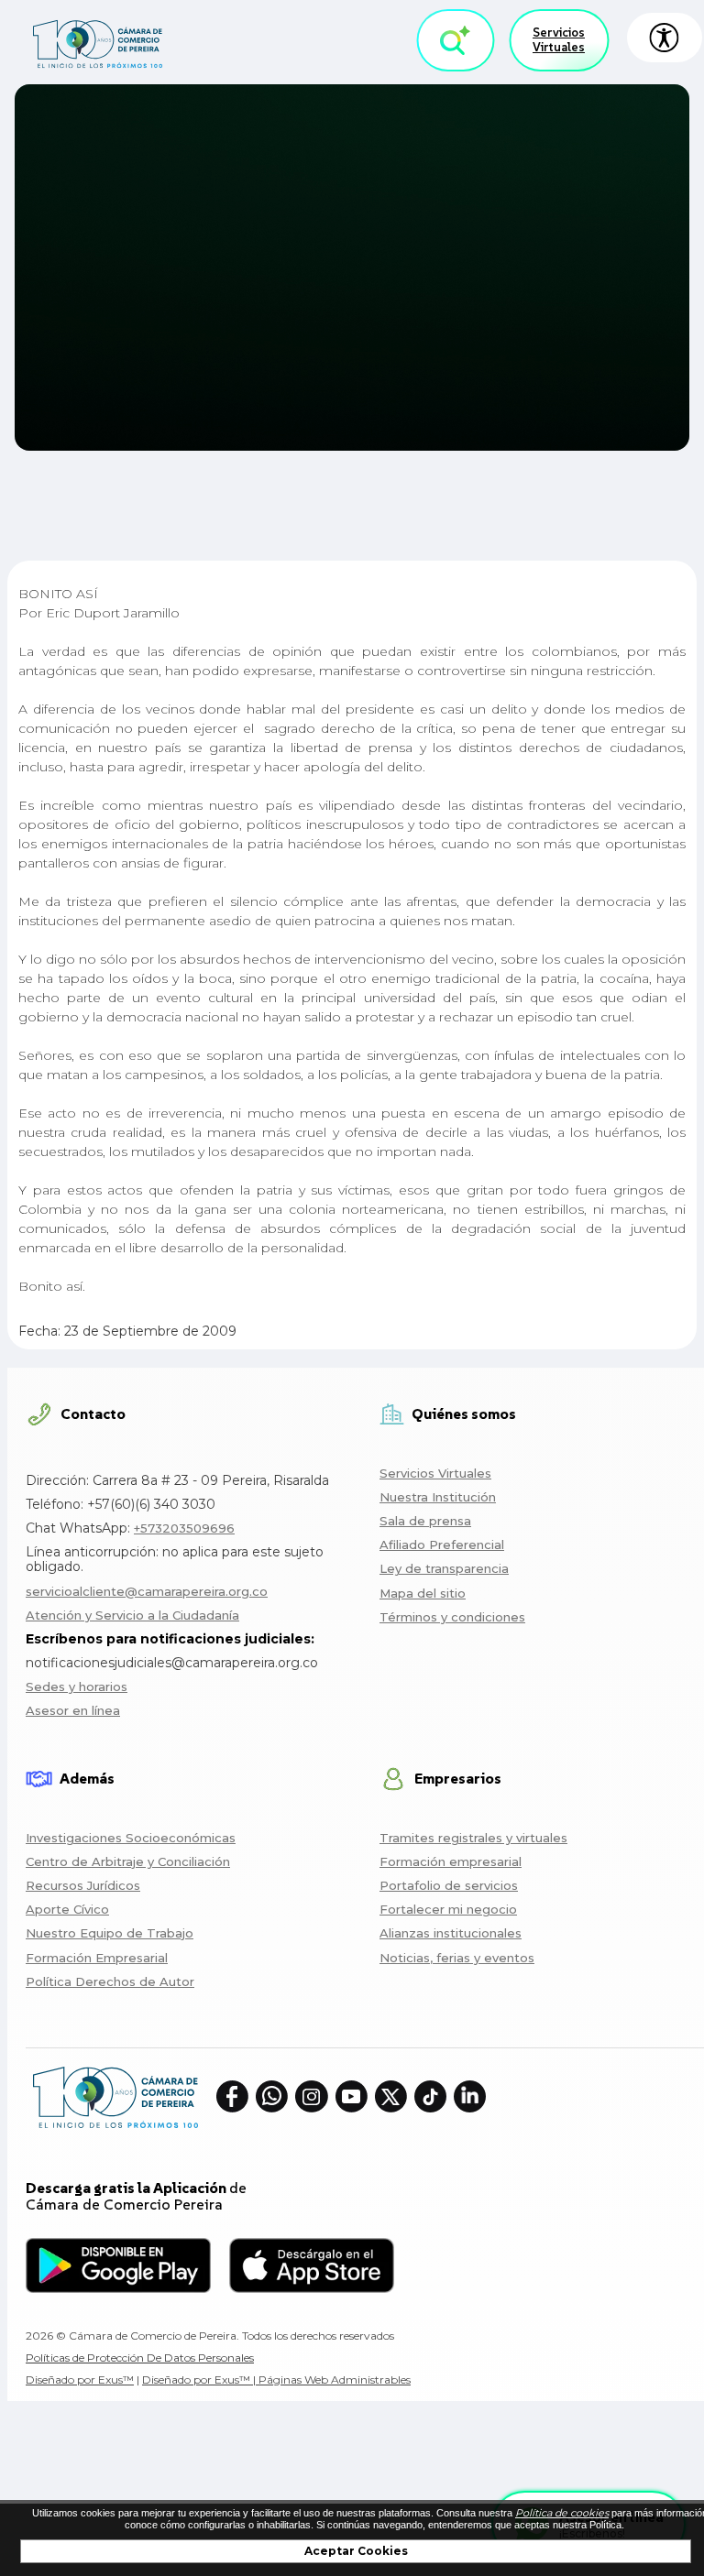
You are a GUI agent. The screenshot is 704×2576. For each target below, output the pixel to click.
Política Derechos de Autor (110, 1981)
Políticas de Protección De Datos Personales (140, 2358)
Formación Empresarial (97, 1958)
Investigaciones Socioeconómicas (131, 1838)
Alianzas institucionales (451, 1933)
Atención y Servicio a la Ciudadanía (132, 1615)
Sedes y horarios (77, 1686)
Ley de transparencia (444, 1568)
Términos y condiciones (452, 1617)
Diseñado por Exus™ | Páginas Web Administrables (276, 2380)
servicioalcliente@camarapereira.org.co (147, 1591)
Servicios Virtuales (559, 40)
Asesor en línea (73, 1710)
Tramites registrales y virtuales (473, 1838)
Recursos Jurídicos (83, 1885)
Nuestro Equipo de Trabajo (110, 1933)
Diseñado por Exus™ (80, 2380)
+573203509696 (184, 1528)
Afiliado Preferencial (442, 1545)
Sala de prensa (425, 1521)
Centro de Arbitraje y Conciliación (128, 1861)
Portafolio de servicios (449, 1885)
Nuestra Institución (438, 1497)
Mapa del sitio (423, 1593)
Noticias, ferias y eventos (457, 1958)
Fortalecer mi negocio (448, 1909)
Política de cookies (562, 2513)
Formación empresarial (451, 1861)
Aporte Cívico (67, 1909)
